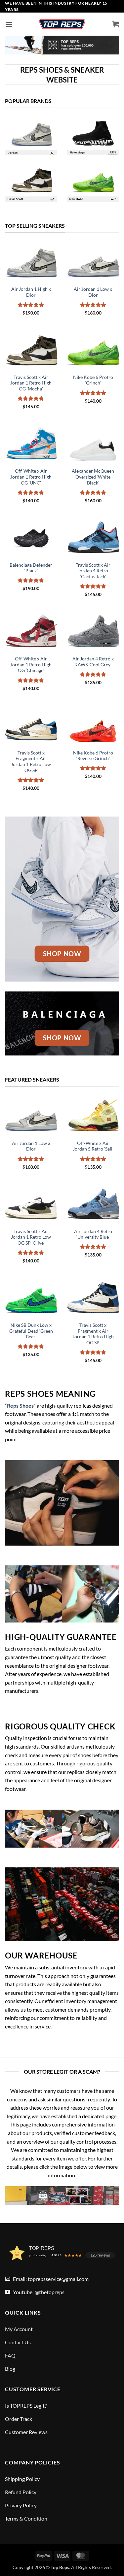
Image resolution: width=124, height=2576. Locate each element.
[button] (9, 24)
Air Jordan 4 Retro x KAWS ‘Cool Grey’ (93, 662)
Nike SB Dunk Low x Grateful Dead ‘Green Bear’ (31, 1331)
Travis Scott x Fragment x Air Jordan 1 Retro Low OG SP (31, 762)
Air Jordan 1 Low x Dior (93, 292)
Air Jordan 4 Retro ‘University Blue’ (93, 1234)
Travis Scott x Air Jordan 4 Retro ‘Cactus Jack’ (93, 571)
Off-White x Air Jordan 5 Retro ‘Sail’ (93, 1146)
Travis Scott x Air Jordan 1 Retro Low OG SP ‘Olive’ (31, 1237)
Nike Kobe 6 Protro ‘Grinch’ (93, 380)
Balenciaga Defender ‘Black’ (31, 568)
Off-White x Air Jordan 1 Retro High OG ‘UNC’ (31, 477)
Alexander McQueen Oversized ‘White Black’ (93, 477)
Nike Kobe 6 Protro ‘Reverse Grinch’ (93, 756)
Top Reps (60, 2567)
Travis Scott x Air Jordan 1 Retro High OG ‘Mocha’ (31, 383)
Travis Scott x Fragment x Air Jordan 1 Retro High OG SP (93, 1334)
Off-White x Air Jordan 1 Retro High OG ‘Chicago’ (31, 665)
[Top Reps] (62, 24)
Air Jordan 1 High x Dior (31, 292)
